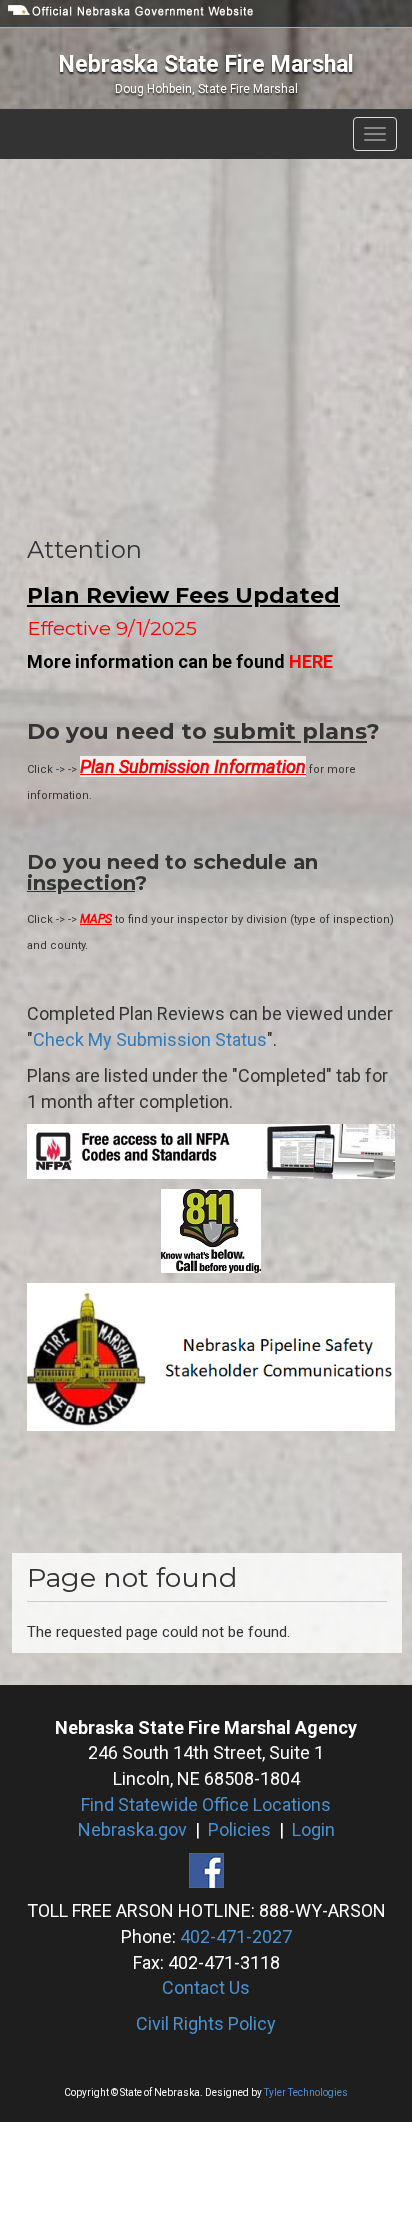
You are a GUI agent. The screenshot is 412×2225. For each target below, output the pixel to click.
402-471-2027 (236, 1936)
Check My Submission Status (150, 1039)
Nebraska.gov (132, 1829)
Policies (239, 1829)
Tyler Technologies (306, 2092)
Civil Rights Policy (206, 2023)
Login (313, 1829)
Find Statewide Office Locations (206, 1804)
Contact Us (206, 1987)
